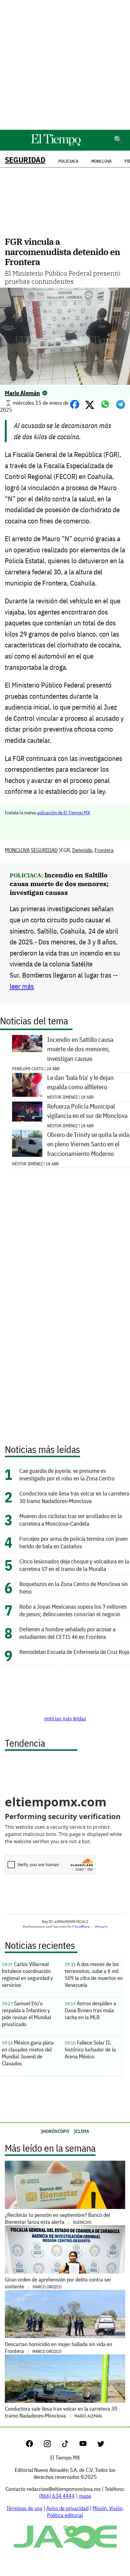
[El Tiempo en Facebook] (34, 2445)
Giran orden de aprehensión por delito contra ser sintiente (58, 2283)
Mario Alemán (22, 393)
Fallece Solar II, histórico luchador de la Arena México (90, 2049)
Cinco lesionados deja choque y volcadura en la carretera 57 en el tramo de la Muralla (74, 1565)
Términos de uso (24, 2508)
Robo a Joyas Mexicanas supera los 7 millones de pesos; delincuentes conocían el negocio (73, 1610)
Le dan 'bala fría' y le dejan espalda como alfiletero (80, 1082)
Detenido (82, 850)
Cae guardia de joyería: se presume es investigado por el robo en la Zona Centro (68, 1474)
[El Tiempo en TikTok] (70, 2445)
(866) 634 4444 (57, 2496)
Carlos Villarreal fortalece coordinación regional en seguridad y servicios (27, 1974)
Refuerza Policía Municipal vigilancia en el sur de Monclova (87, 1111)
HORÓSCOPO (56, 2131)
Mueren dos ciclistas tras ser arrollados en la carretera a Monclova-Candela (71, 1520)
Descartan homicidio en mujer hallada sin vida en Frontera (58, 2348)
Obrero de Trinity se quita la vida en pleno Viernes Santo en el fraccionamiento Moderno (88, 1144)
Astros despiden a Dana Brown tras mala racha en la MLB (90, 2010)
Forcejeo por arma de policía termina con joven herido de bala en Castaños (74, 1542)
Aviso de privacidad (67, 2508)
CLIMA (82, 2131)
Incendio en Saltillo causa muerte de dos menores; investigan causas (59, 884)
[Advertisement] (65, 65)
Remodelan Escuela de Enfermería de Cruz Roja (74, 1652)
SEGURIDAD (25, 160)
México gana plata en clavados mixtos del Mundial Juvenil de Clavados (28, 2053)
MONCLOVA (17, 850)
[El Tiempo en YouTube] (88, 2445)
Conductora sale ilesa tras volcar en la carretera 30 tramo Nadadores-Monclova (74, 1497)
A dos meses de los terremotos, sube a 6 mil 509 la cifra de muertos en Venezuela (94, 1974)
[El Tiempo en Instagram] (52, 2445)
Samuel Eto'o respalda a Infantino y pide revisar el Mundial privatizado (26, 2014)
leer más (22, 986)
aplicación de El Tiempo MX (63, 812)
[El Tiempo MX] (56, 145)
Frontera (104, 850)
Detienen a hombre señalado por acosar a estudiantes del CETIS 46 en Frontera (67, 1633)
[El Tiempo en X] (101, 2445)
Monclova (101, 161)
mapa (85, 2496)
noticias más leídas (65, 1718)
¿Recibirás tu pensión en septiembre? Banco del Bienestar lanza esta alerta (57, 2218)
